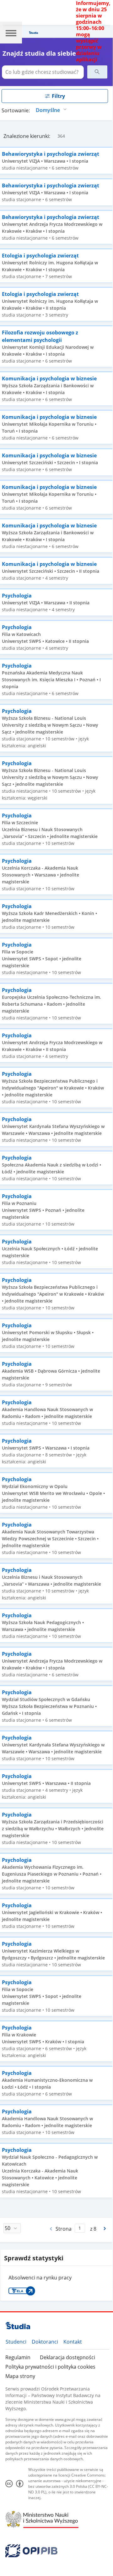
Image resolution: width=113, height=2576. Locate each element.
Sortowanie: (16, 110)
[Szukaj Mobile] (97, 72)
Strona (64, 2229)
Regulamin (18, 2357)
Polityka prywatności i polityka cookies (50, 2367)
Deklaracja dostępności (67, 2357)
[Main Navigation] (11, 33)
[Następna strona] (105, 2228)
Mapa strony (20, 2376)
